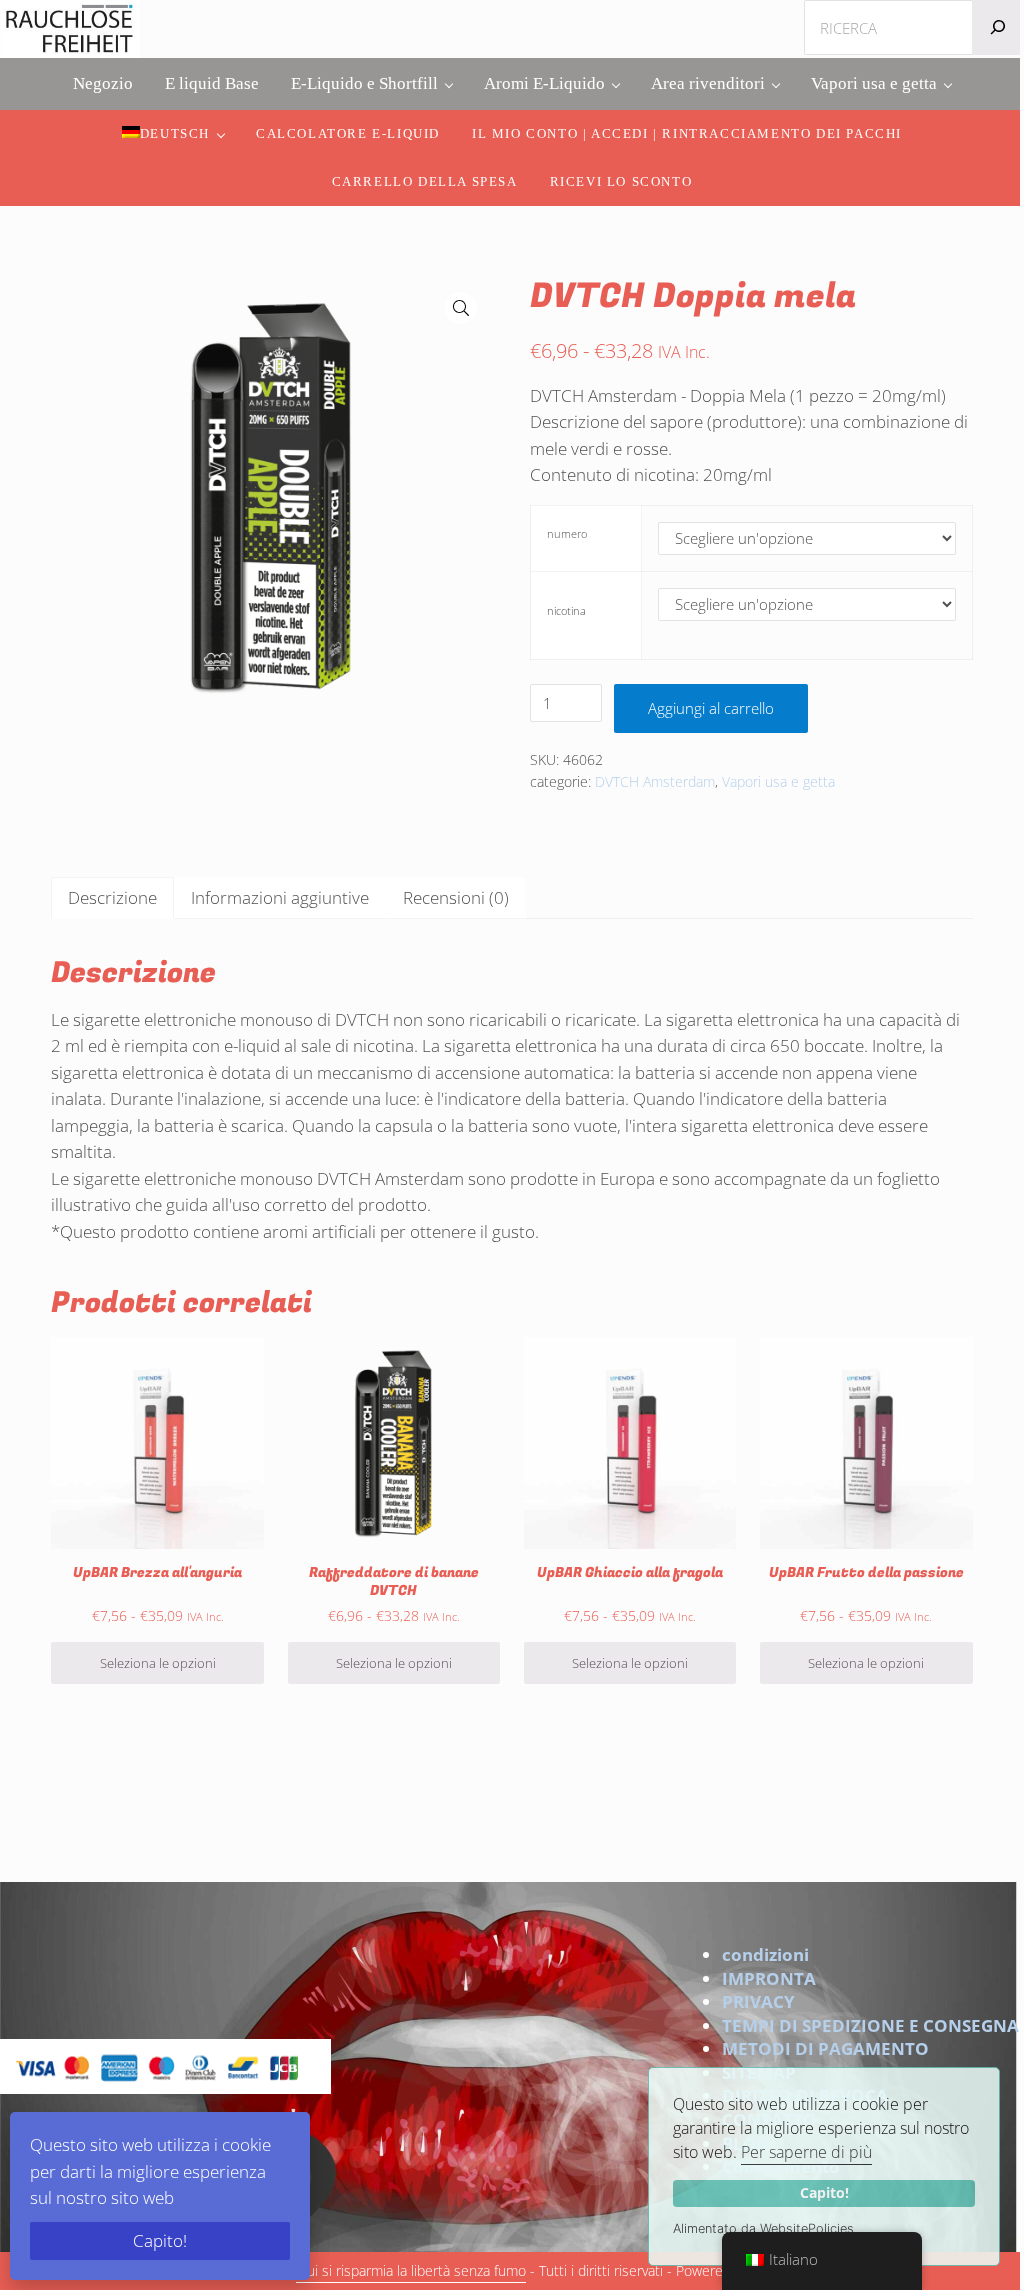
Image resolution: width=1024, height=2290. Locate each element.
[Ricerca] (998, 27)
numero (567, 533)
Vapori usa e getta (778, 781)
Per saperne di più (806, 2152)
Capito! (824, 2192)
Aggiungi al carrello (711, 708)
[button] (461, 308)
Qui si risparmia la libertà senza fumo (411, 2270)
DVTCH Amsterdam (655, 781)
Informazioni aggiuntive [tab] (280, 897)
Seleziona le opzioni (158, 1663)
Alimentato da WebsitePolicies (763, 2228)
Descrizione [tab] (112, 897)
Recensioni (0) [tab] (456, 897)
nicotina (566, 610)
